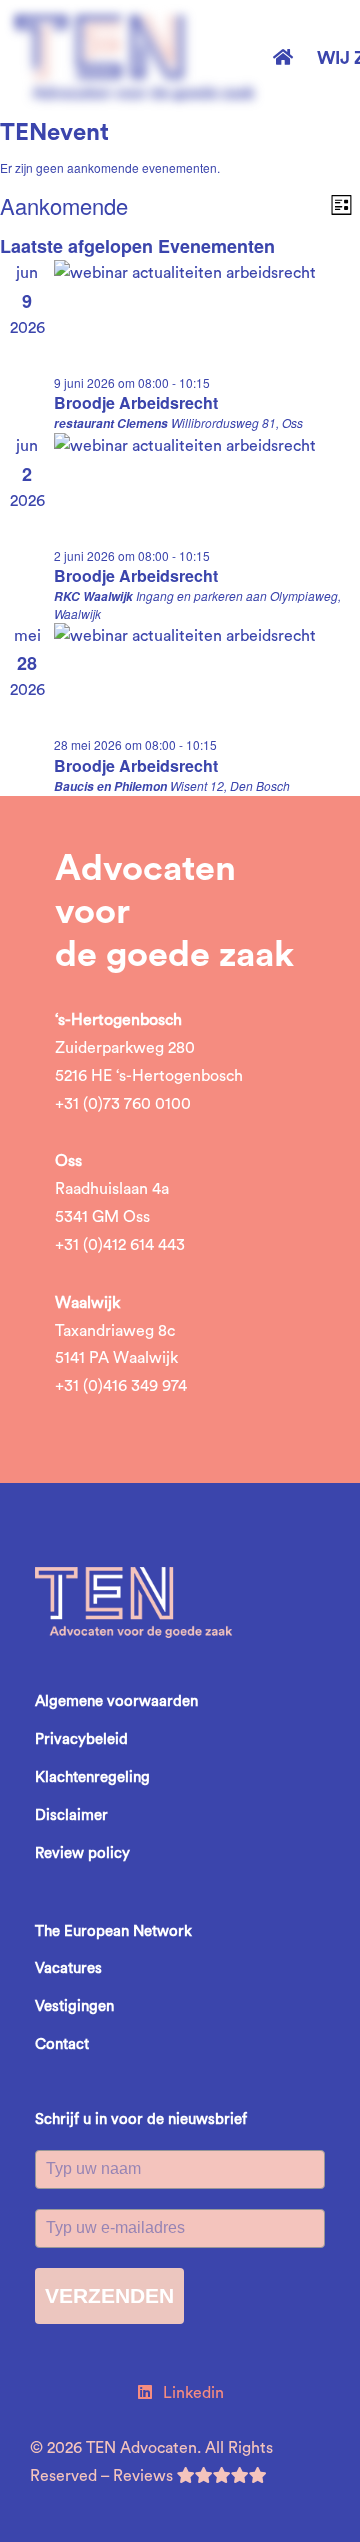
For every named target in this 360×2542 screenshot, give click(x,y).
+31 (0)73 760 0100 (123, 1104)
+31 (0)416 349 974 (121, 1386)
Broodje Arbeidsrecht (136, 402)
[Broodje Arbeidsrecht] (207, 317)
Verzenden (109, 2295)
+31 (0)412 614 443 (120, 1245)
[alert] (180, 168)
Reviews (145, 2476)
